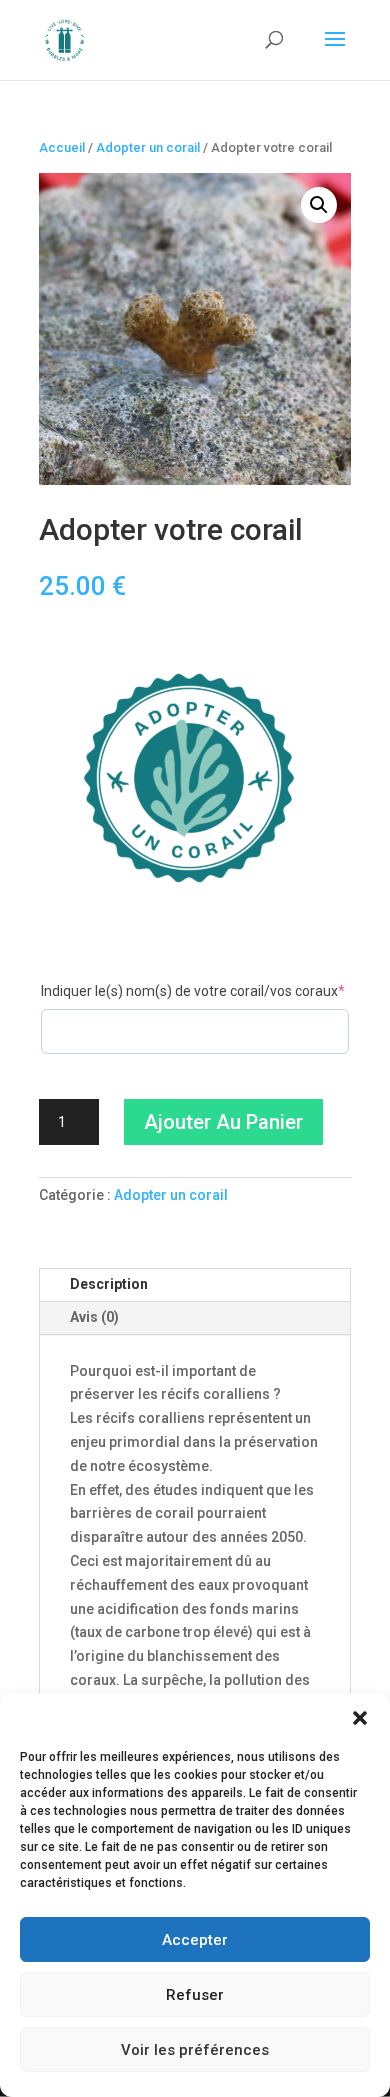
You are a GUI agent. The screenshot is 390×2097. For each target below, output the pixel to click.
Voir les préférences (195, 2050)
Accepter (195, 1940)
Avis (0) (94, 1317)
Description (109, 1284)
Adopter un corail (148, 147)
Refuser (195, 1995)
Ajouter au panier (223, 1122)
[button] (360, 1718)
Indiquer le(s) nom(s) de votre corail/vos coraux (195, 990)
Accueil (62, 147)
